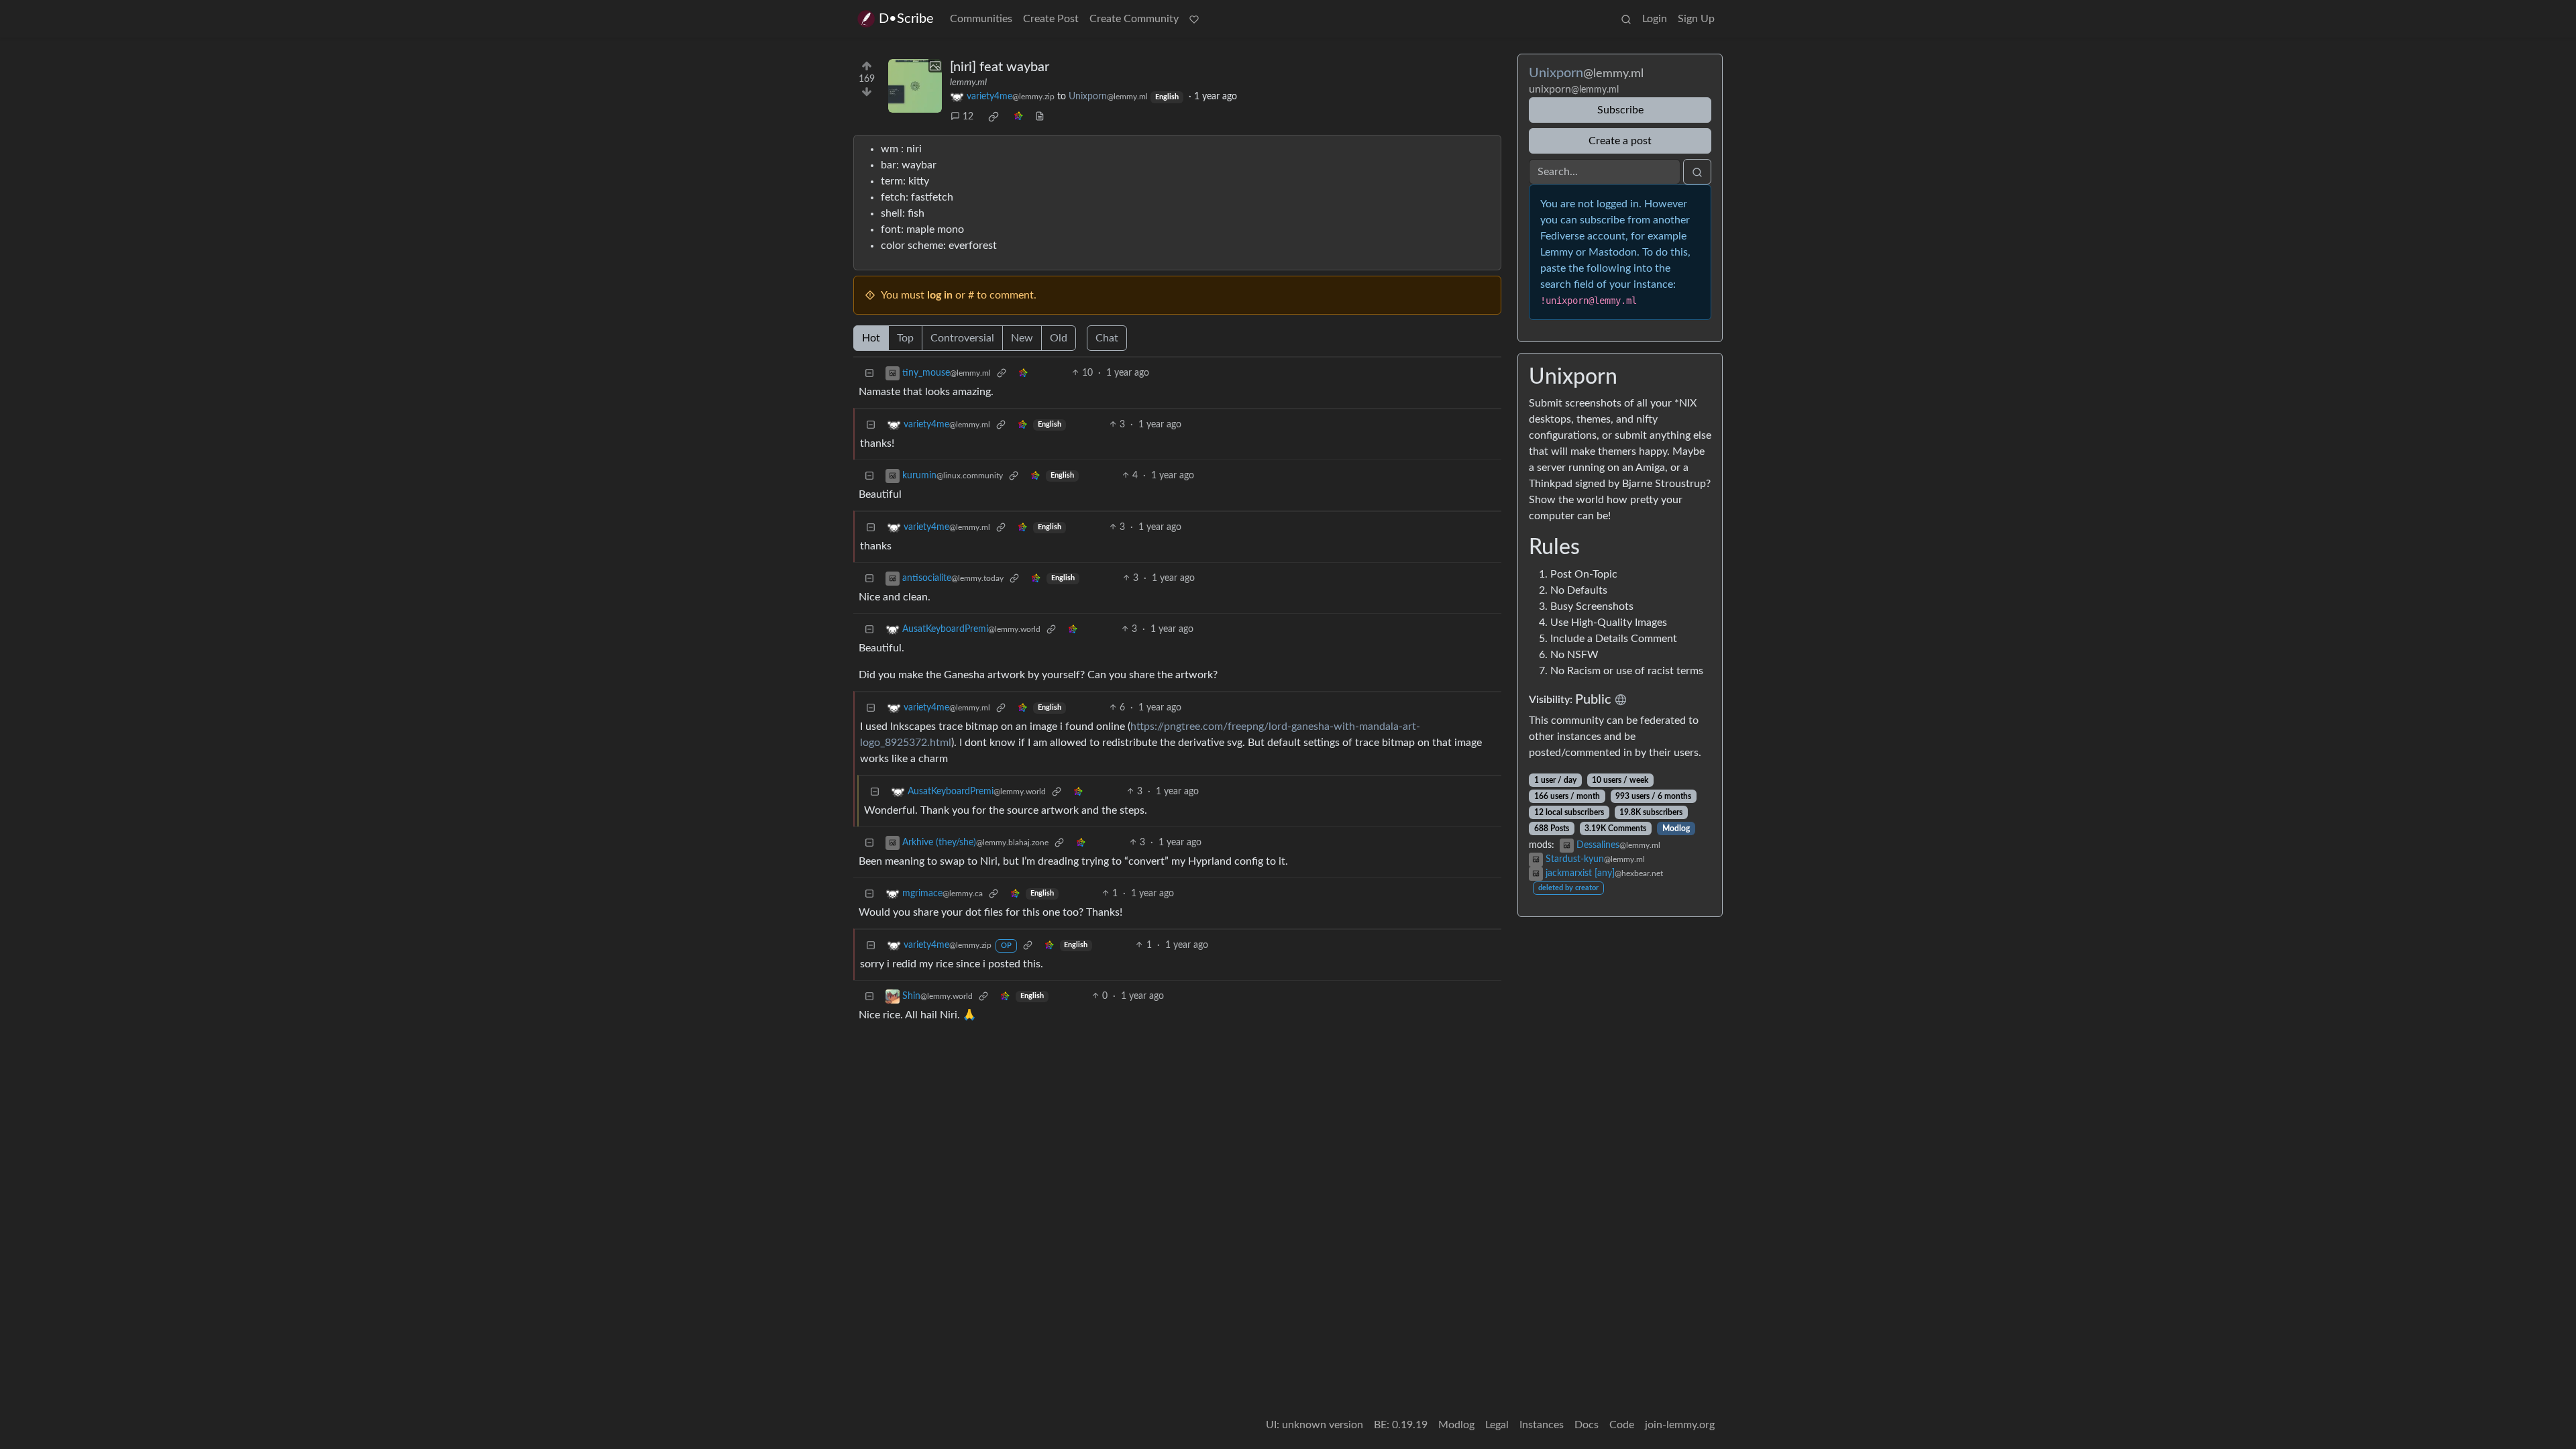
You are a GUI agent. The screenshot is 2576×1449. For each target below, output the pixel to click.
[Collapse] (869, 373)
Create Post (1051, 19)
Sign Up (1696, 19)
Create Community (1134, 19)
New (1022, 338)
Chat (1107, 338)
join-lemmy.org (1680, 1425)
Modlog (1676, 828)
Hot (871, 338)
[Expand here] (915, 86)
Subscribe (1620, 110)
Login (1655, 19)
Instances (1542, 1425)
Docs (1587, 1425)
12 (968, 117)
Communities (981, 19)
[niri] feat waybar (1000, 67)
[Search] (1626, 19)
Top (905, 338)
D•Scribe (906, 19)
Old (1059, 338)
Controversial (962, 338)
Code (1622, 1425)
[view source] (1040, 117)
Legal (1497, 1425)
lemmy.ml (968, 83)
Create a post (1620, 141)
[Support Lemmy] (1194, 19)
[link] (994, 117)
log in (940, 295)
